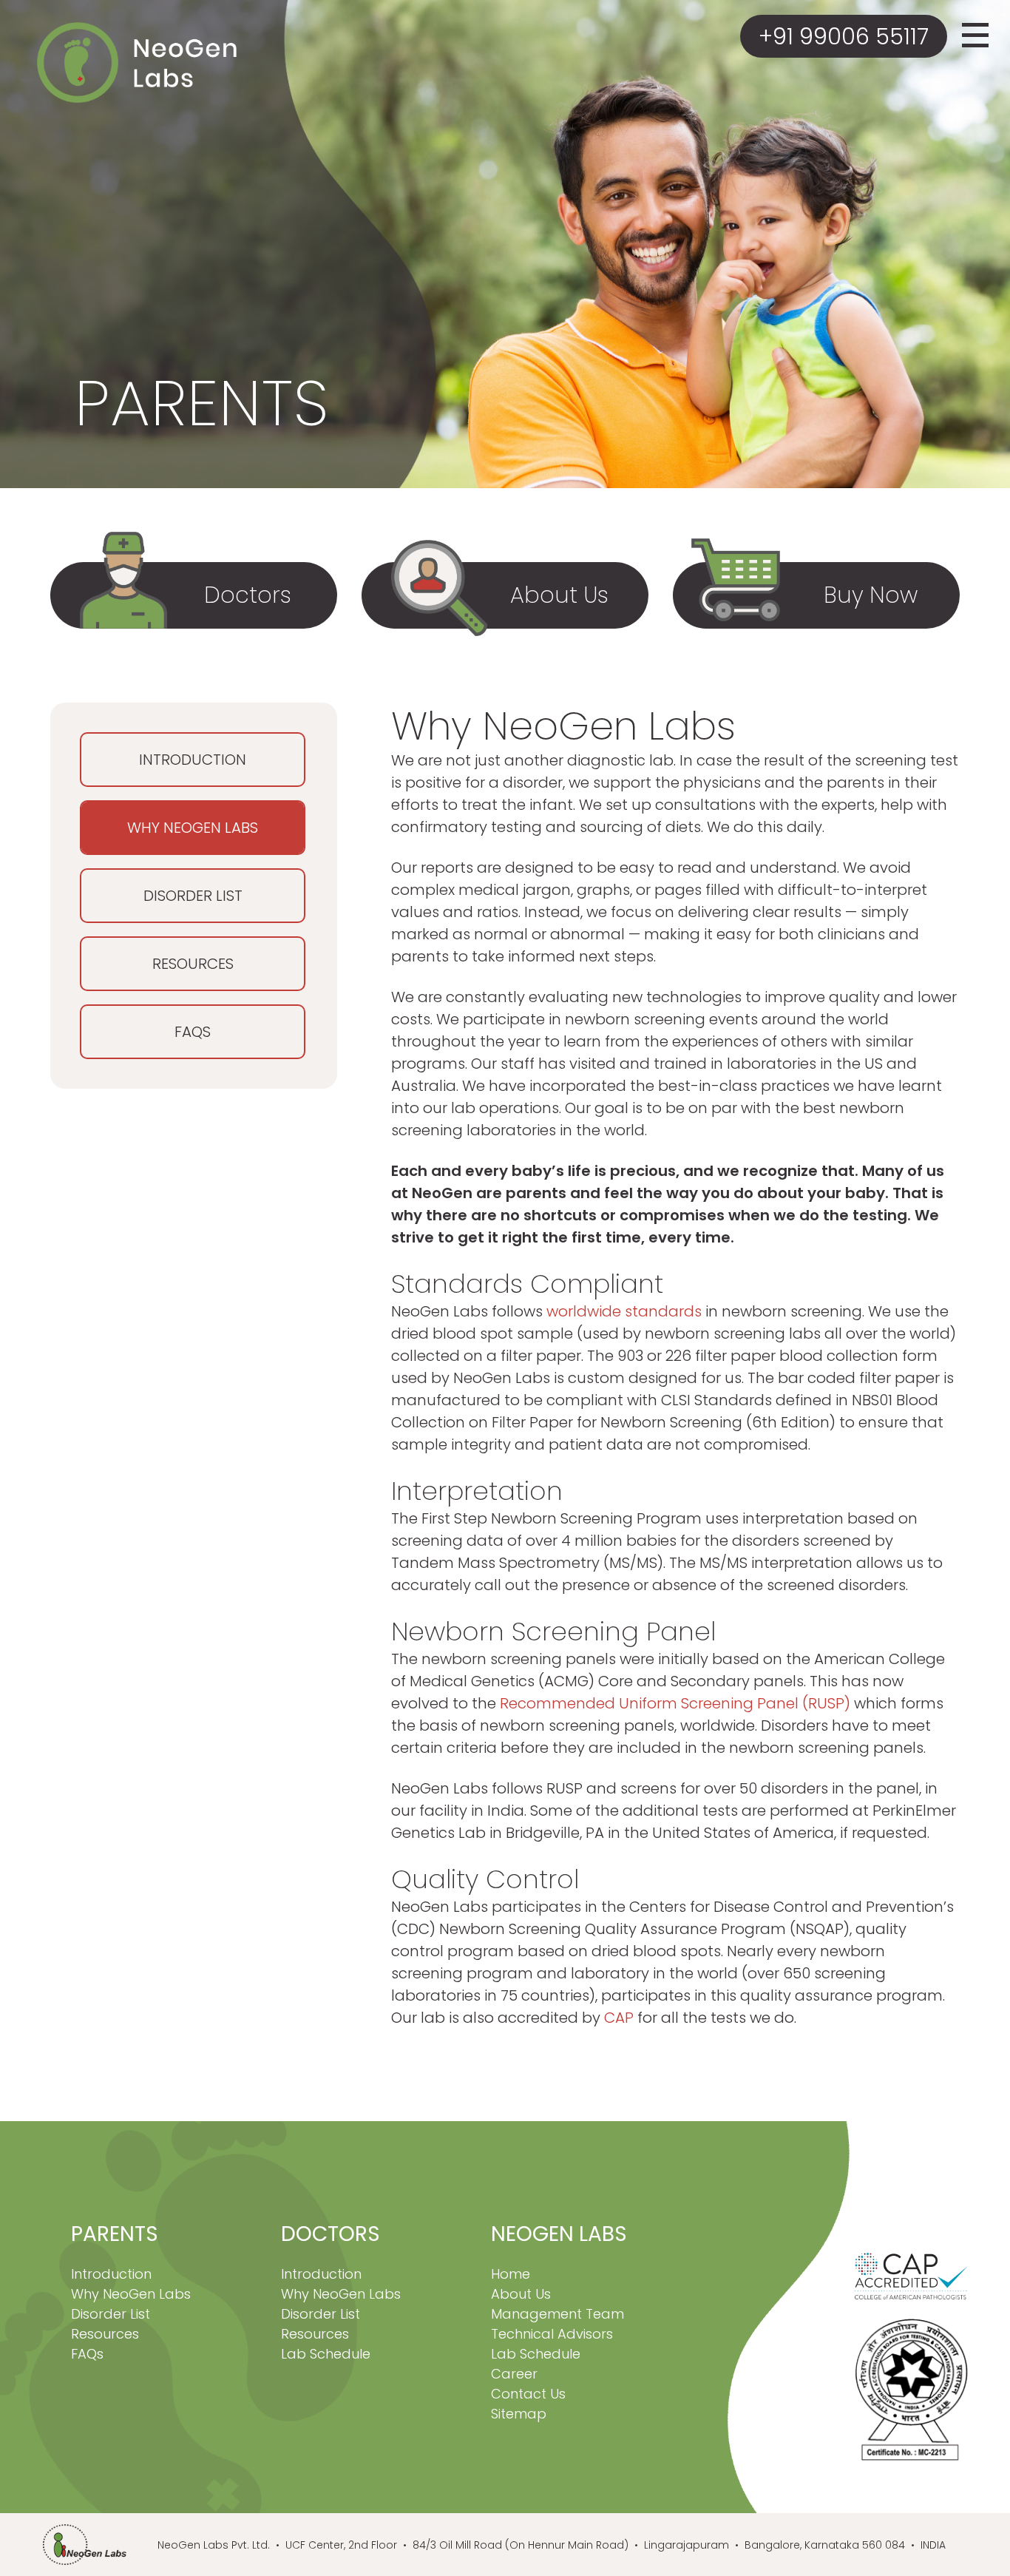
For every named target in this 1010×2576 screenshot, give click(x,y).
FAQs (193, 1032)
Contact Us (528, 2394)
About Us (521, 2294)
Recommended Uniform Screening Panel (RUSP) (675, 1703)
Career (514, 2374)
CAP (619, 2018)
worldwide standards (624, 1311)
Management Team (557, 2314)
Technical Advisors (552, 2334)
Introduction (193, 760)
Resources (193, 964)
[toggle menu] (975, 45)
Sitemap (519, 2414)
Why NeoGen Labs (193, 828)
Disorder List (193, 896)
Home (511, 2274)
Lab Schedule (326, 2354)
